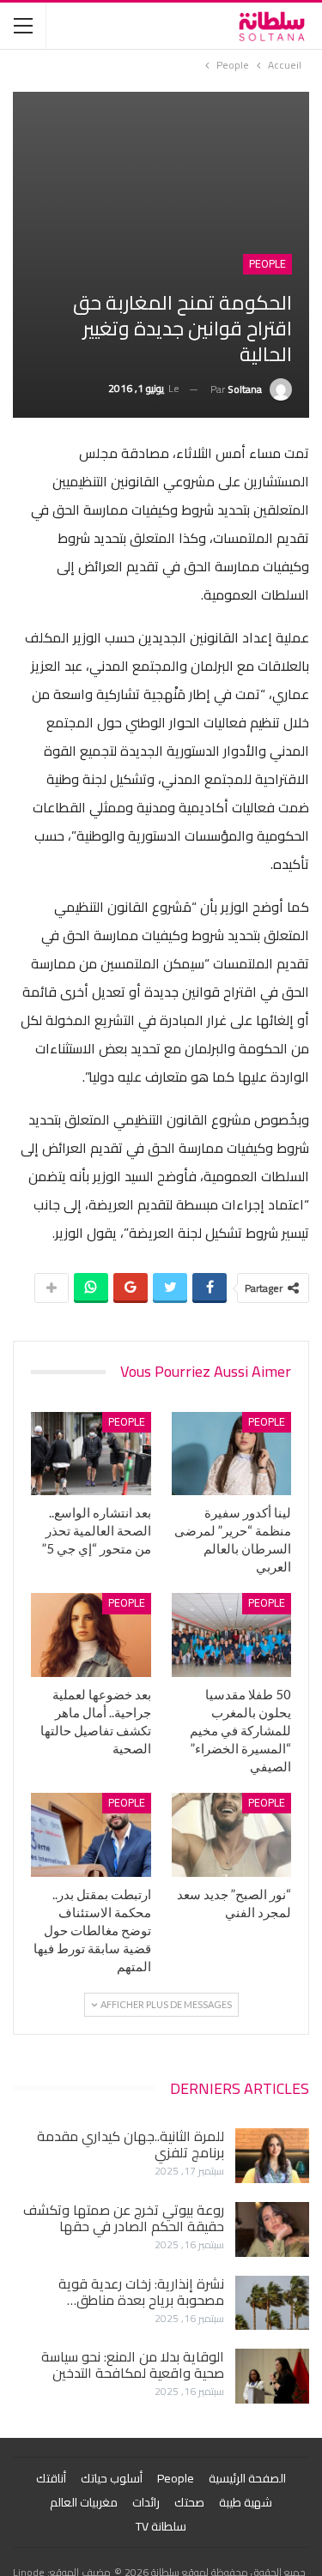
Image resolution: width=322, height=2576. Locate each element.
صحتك (189, 2502)
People (267, 264)
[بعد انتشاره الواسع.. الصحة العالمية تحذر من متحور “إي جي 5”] (91, 1454)
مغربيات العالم (84, 2502)
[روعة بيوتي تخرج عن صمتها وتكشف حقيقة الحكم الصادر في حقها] (272, 2229)
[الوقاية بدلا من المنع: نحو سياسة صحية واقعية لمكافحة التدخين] (272, 2376)
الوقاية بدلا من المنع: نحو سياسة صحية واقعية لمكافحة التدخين (133, 2365)
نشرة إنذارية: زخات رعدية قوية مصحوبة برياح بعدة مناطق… (141, 2292)
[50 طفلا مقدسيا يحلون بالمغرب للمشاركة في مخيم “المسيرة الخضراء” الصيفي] (232, 1635)
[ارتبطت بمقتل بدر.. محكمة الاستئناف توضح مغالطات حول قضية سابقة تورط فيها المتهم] (91, 1835)
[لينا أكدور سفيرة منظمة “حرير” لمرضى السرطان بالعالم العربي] (232, 1454)
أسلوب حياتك (112, 2478)
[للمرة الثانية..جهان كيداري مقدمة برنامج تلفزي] (272, 2156)
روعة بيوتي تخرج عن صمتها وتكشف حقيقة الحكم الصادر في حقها (124, 2218)
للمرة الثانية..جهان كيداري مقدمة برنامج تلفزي (131, 2144)
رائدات (146, 2502)
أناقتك (51, 2478)
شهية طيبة (246, 2502)
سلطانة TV (161, 2526)
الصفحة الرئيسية (247, 2478)
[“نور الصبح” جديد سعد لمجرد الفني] (232, 1835)
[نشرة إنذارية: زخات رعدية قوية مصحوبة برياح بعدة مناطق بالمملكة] (272, 2303)
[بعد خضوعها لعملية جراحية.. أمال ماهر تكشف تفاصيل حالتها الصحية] (91, 1635)
